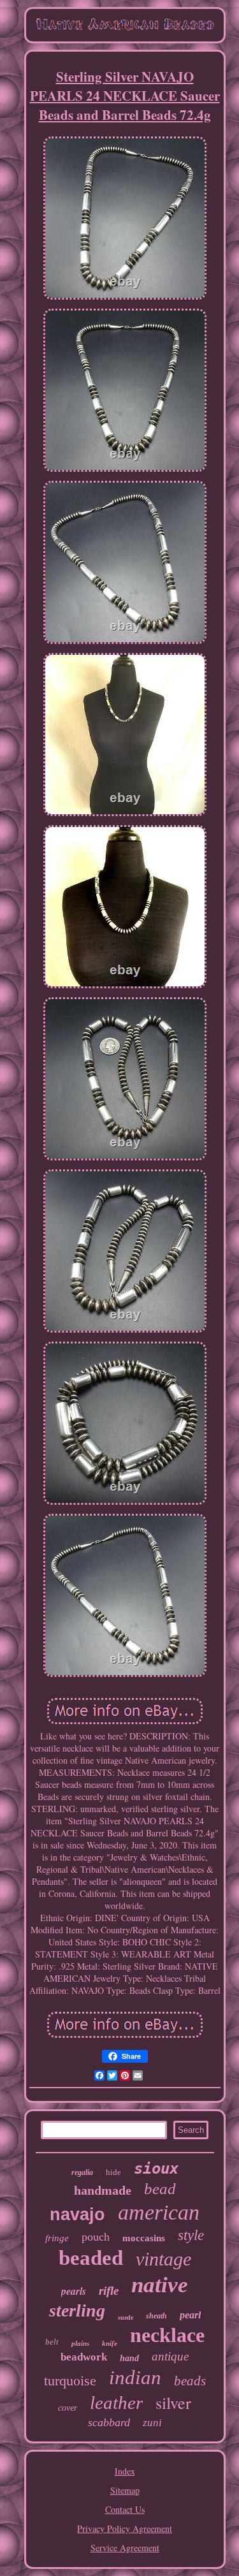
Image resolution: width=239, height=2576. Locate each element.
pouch (96, 2237)
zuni (152, 2423)
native (160, 2285)
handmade (103, 2190)
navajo (77, 2214)
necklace (167, 2335)
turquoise (70, 2381)
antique (170, 2356)
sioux (156, 2169)
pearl (190, 2315)
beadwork (84, 2357)
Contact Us (125, 2509)
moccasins (144, 2238)
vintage (163, 2259)
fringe (57, 2238)
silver (173, 2403)
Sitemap (125, 2490)
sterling (77, 2310)
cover (68, 2408)
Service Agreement (125, 2548)
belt (52, 2342)
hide (113, 2172)
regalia (82, 2172)
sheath (156, 2316)
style (191, 2235)
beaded (91, 2258)
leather (116, 2403)
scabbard (109, 2422)
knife (110, 2343)
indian (135, 2377)
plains (80, 2343)
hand (129, 2358)
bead (160, 2189)
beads (190, 2381)
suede (126, 2317)
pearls (74, 2291)
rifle (109, 2291)
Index (125, 2471)
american (159, 2212)
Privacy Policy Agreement (125, 2528)
